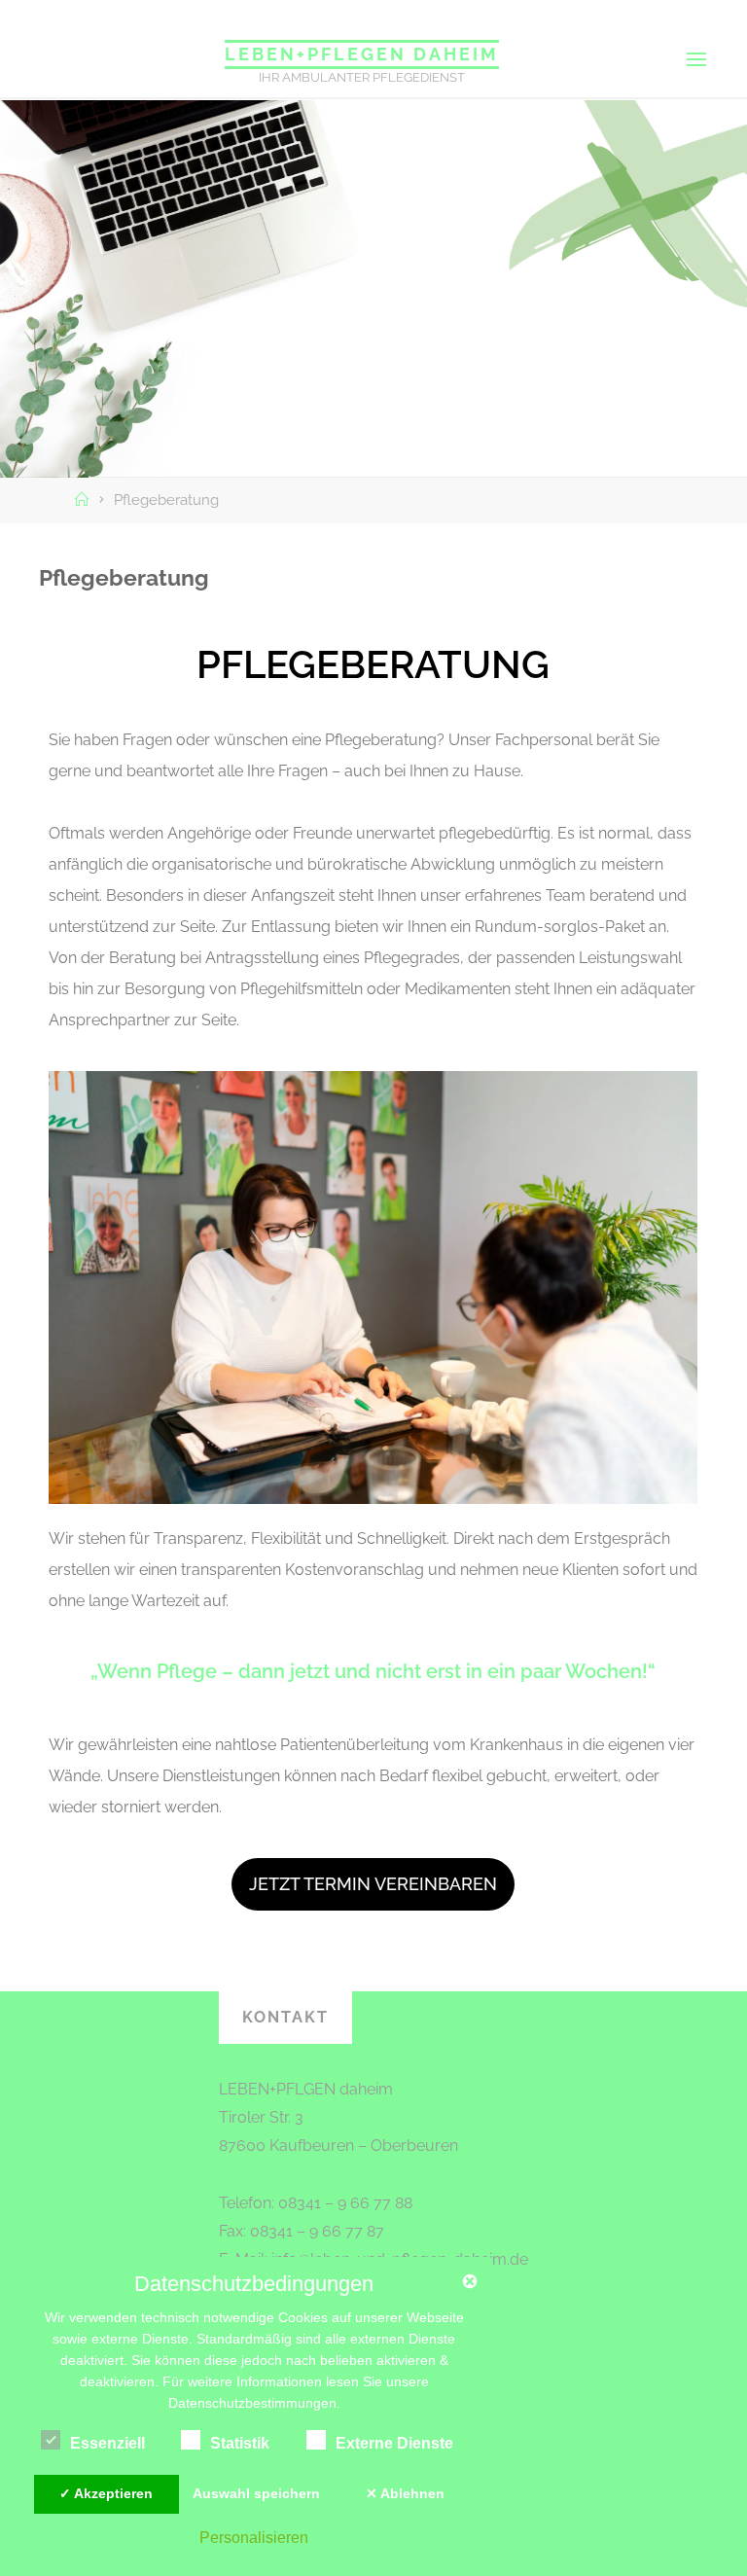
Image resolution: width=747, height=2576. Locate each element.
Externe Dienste (394, 2443)
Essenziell (107, 2443)
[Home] (84, 500)
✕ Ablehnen (405, 2493)
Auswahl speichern (256, 2493)
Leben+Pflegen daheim (362, 54)
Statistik (240, 2443)
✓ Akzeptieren (106, 2493)
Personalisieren (254, 2537)
